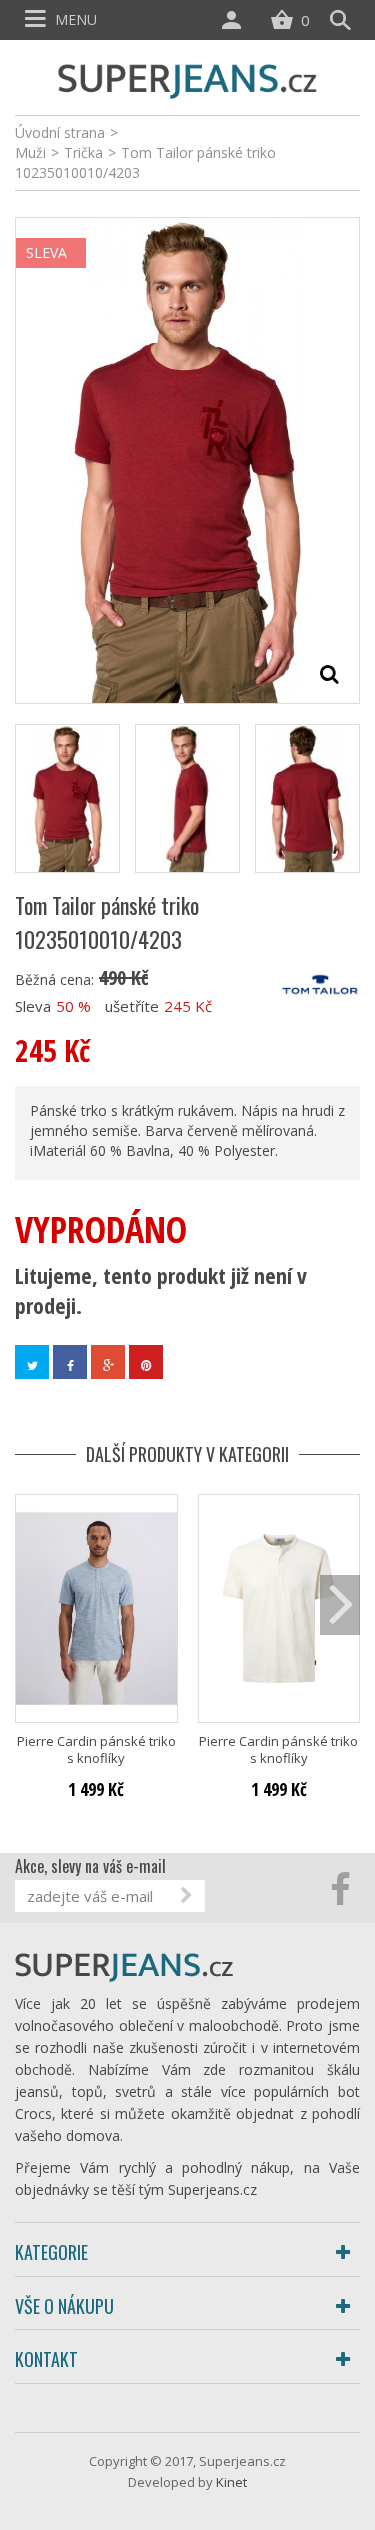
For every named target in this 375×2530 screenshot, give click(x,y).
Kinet (231, 2482)
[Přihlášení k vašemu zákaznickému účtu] (236, 20)
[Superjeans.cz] (188, 78)
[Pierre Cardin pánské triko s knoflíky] (96, 1608)
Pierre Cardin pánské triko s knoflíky (96, 1750)
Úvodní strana (60, 132)
